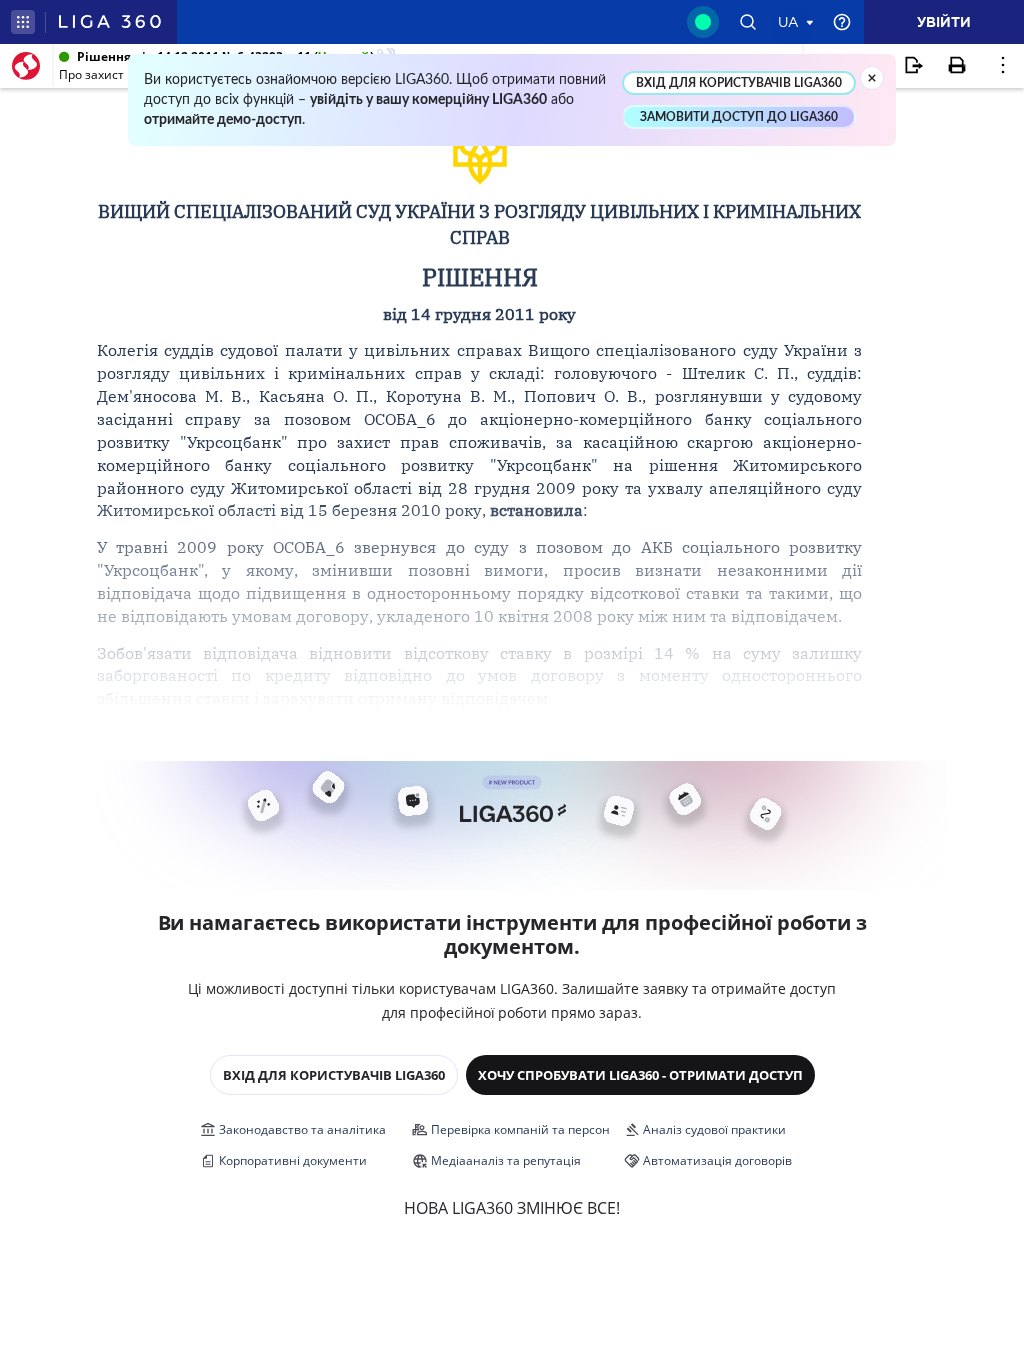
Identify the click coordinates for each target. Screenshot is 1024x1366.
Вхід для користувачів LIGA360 (334, 1075)
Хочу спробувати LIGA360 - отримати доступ (640, 1075)
